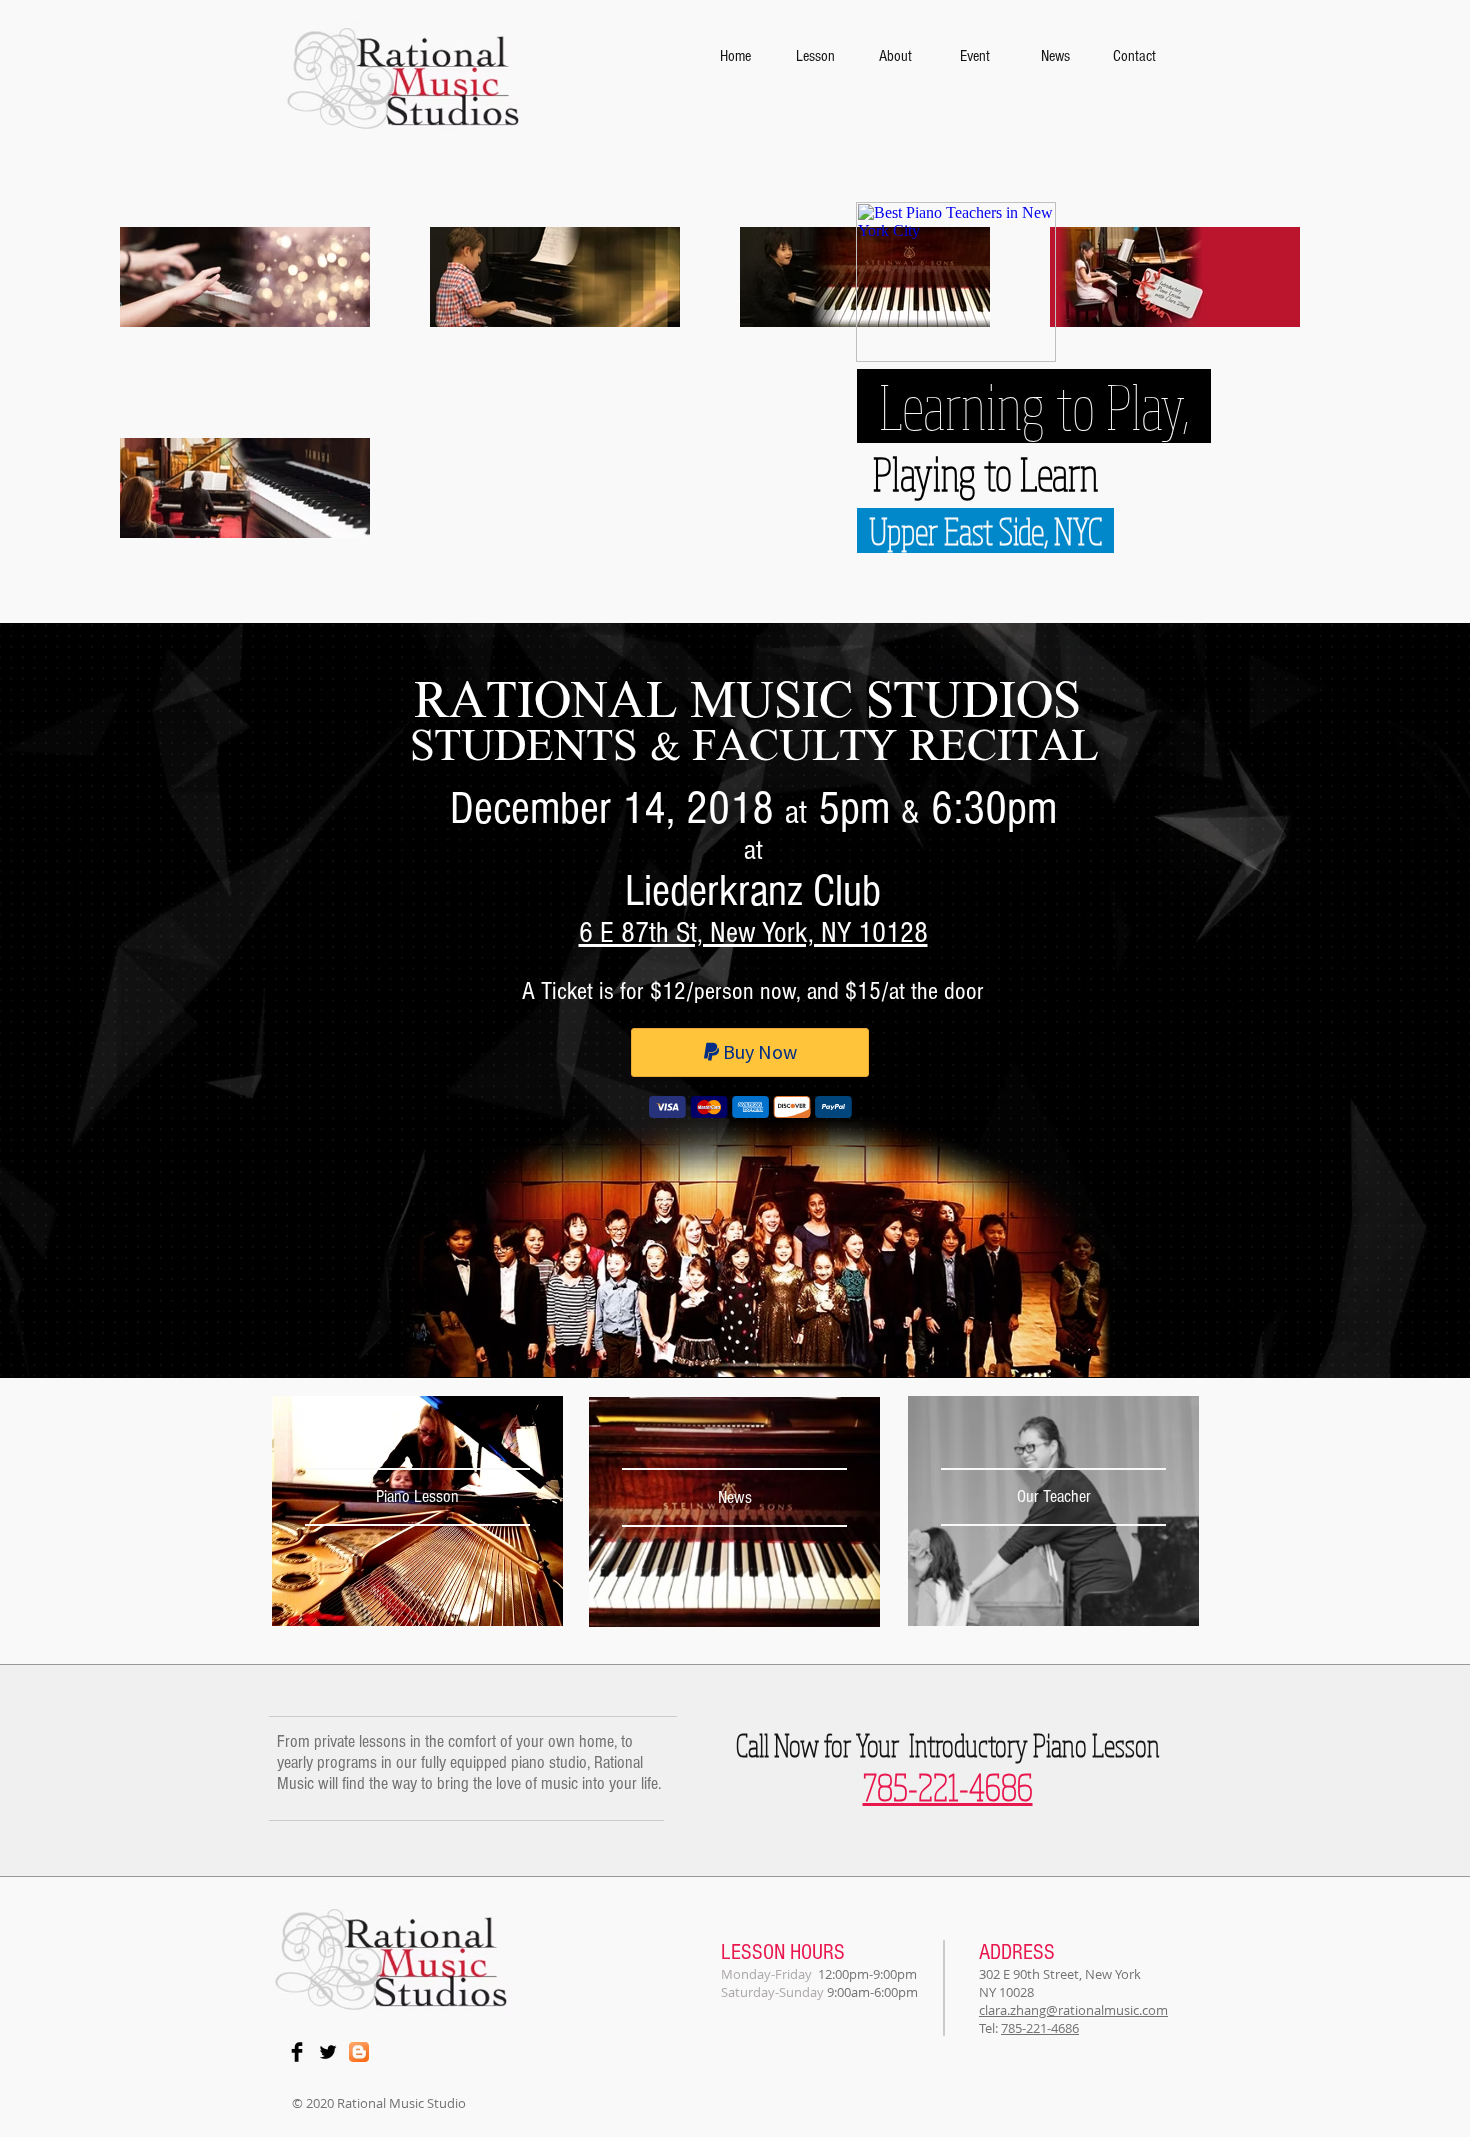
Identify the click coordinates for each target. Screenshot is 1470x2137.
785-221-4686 (1040, 2028)
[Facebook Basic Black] (297, 2052)
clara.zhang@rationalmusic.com (1073, 2010)
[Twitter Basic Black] (328, 2052)
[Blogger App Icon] (359, 2052)
